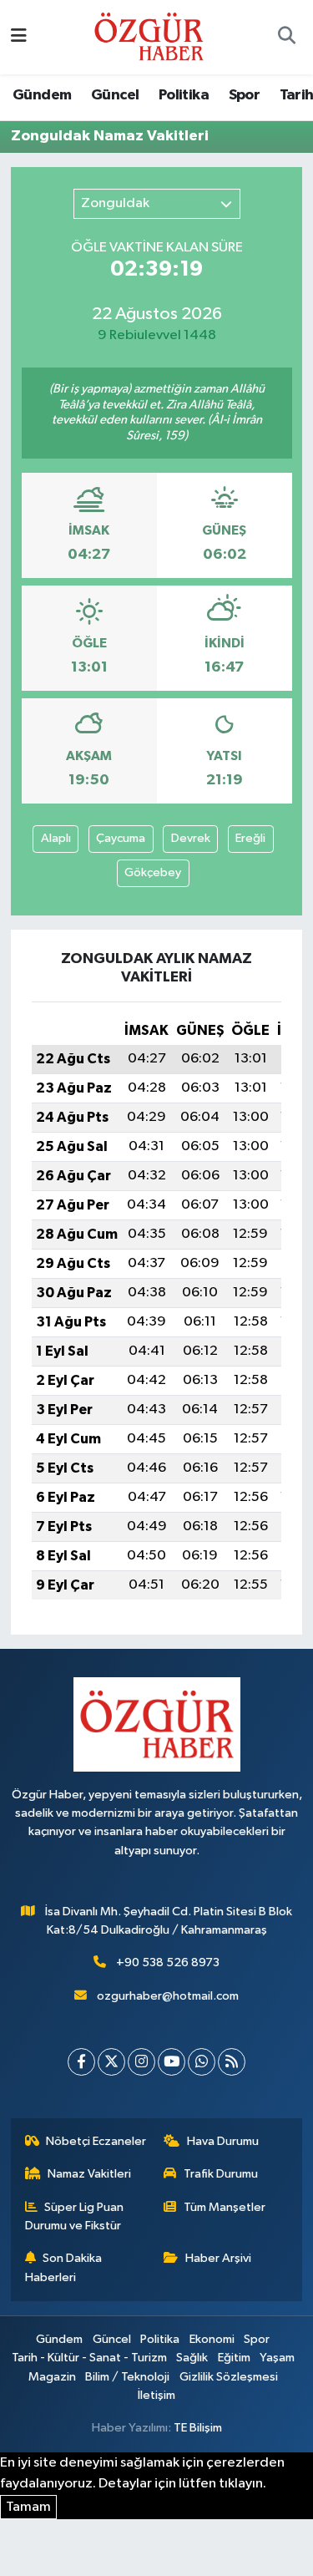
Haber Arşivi (218, 2258)
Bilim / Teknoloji (127, 2377)
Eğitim (234, 2358)
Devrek (191, 838)
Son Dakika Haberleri (64, 2267)
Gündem (42, 95)
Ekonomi (212, 2339)
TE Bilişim (198, 2428)
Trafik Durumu (221, 2174)
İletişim (156, 2395)
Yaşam (277, 2358)
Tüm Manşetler (225, 2207)
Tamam (28, 2507)
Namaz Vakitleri (89, 2174)
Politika (184, 95)
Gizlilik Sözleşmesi (229, 2377)
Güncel (115, 95)
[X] (111, 2062)
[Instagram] (141, 2062)
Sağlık (192, 2358)
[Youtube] (172, 2062)
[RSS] (232, 2062)
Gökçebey (153, 872)
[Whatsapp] (202, 2062)
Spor (245, 95)
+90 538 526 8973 (168, 1962)
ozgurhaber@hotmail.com (168, 1996)
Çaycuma (121, 838)
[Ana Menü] (19, 37)
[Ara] (286, 38)
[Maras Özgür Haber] (149, 36)
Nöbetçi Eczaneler (96, 2141)
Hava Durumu (223, 2141)
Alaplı (56, 838)
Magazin (52, 2377)
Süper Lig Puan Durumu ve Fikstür (75, 2216)
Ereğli (250, 838)
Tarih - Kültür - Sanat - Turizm (89, 2358)
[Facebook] (81, 2062)
